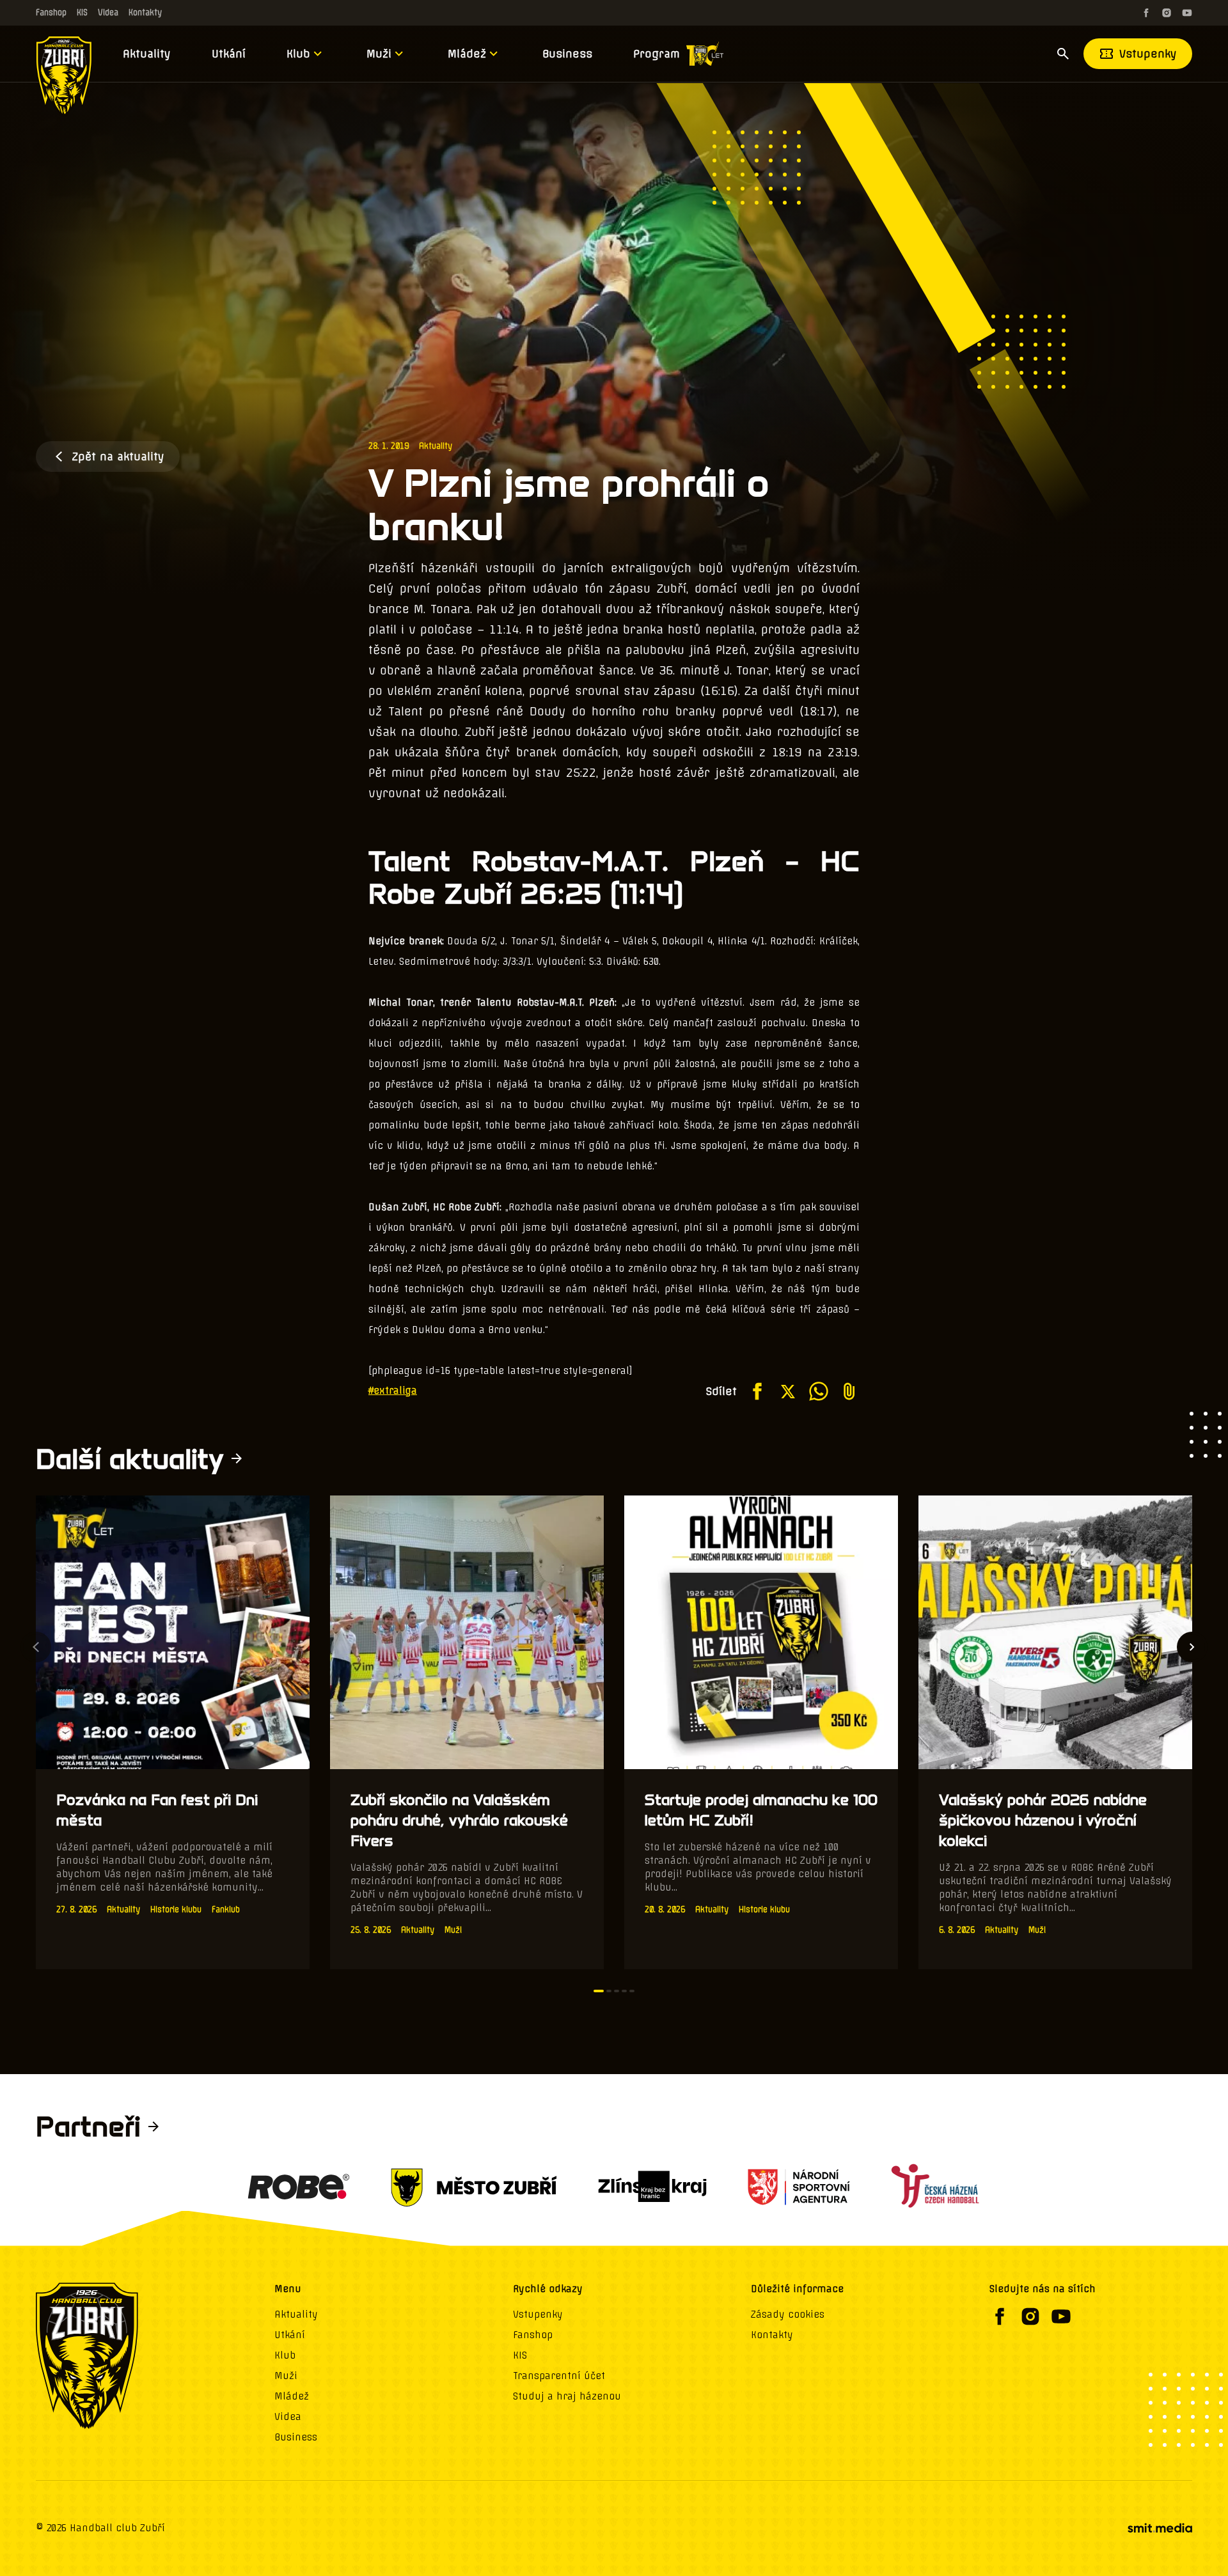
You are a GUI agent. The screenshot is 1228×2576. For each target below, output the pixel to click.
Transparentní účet (559, 2376)
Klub (298, 54)
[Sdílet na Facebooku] (757, 1391)
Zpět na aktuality (118, 457)
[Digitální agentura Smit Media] (1160, 2528)
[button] (599, 1991)
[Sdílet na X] (788, 1391)
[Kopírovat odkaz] (849, 1391)
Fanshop (51, 12)
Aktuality (147, 54)
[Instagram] (1167, 13)
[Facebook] (1146, 13)
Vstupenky (1148, 54)
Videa (108, 12)
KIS (82, 12)
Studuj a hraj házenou (567, 2396)
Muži (379, 54)
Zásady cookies (788, 2314)
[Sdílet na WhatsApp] (819, 1391)
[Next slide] (1192, 1647)
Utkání (229, 54)
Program (657, 54)
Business (567, 54)
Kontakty (145, 12)
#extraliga (393, 1391)
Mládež (467, 54)
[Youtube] (1187, 13)
